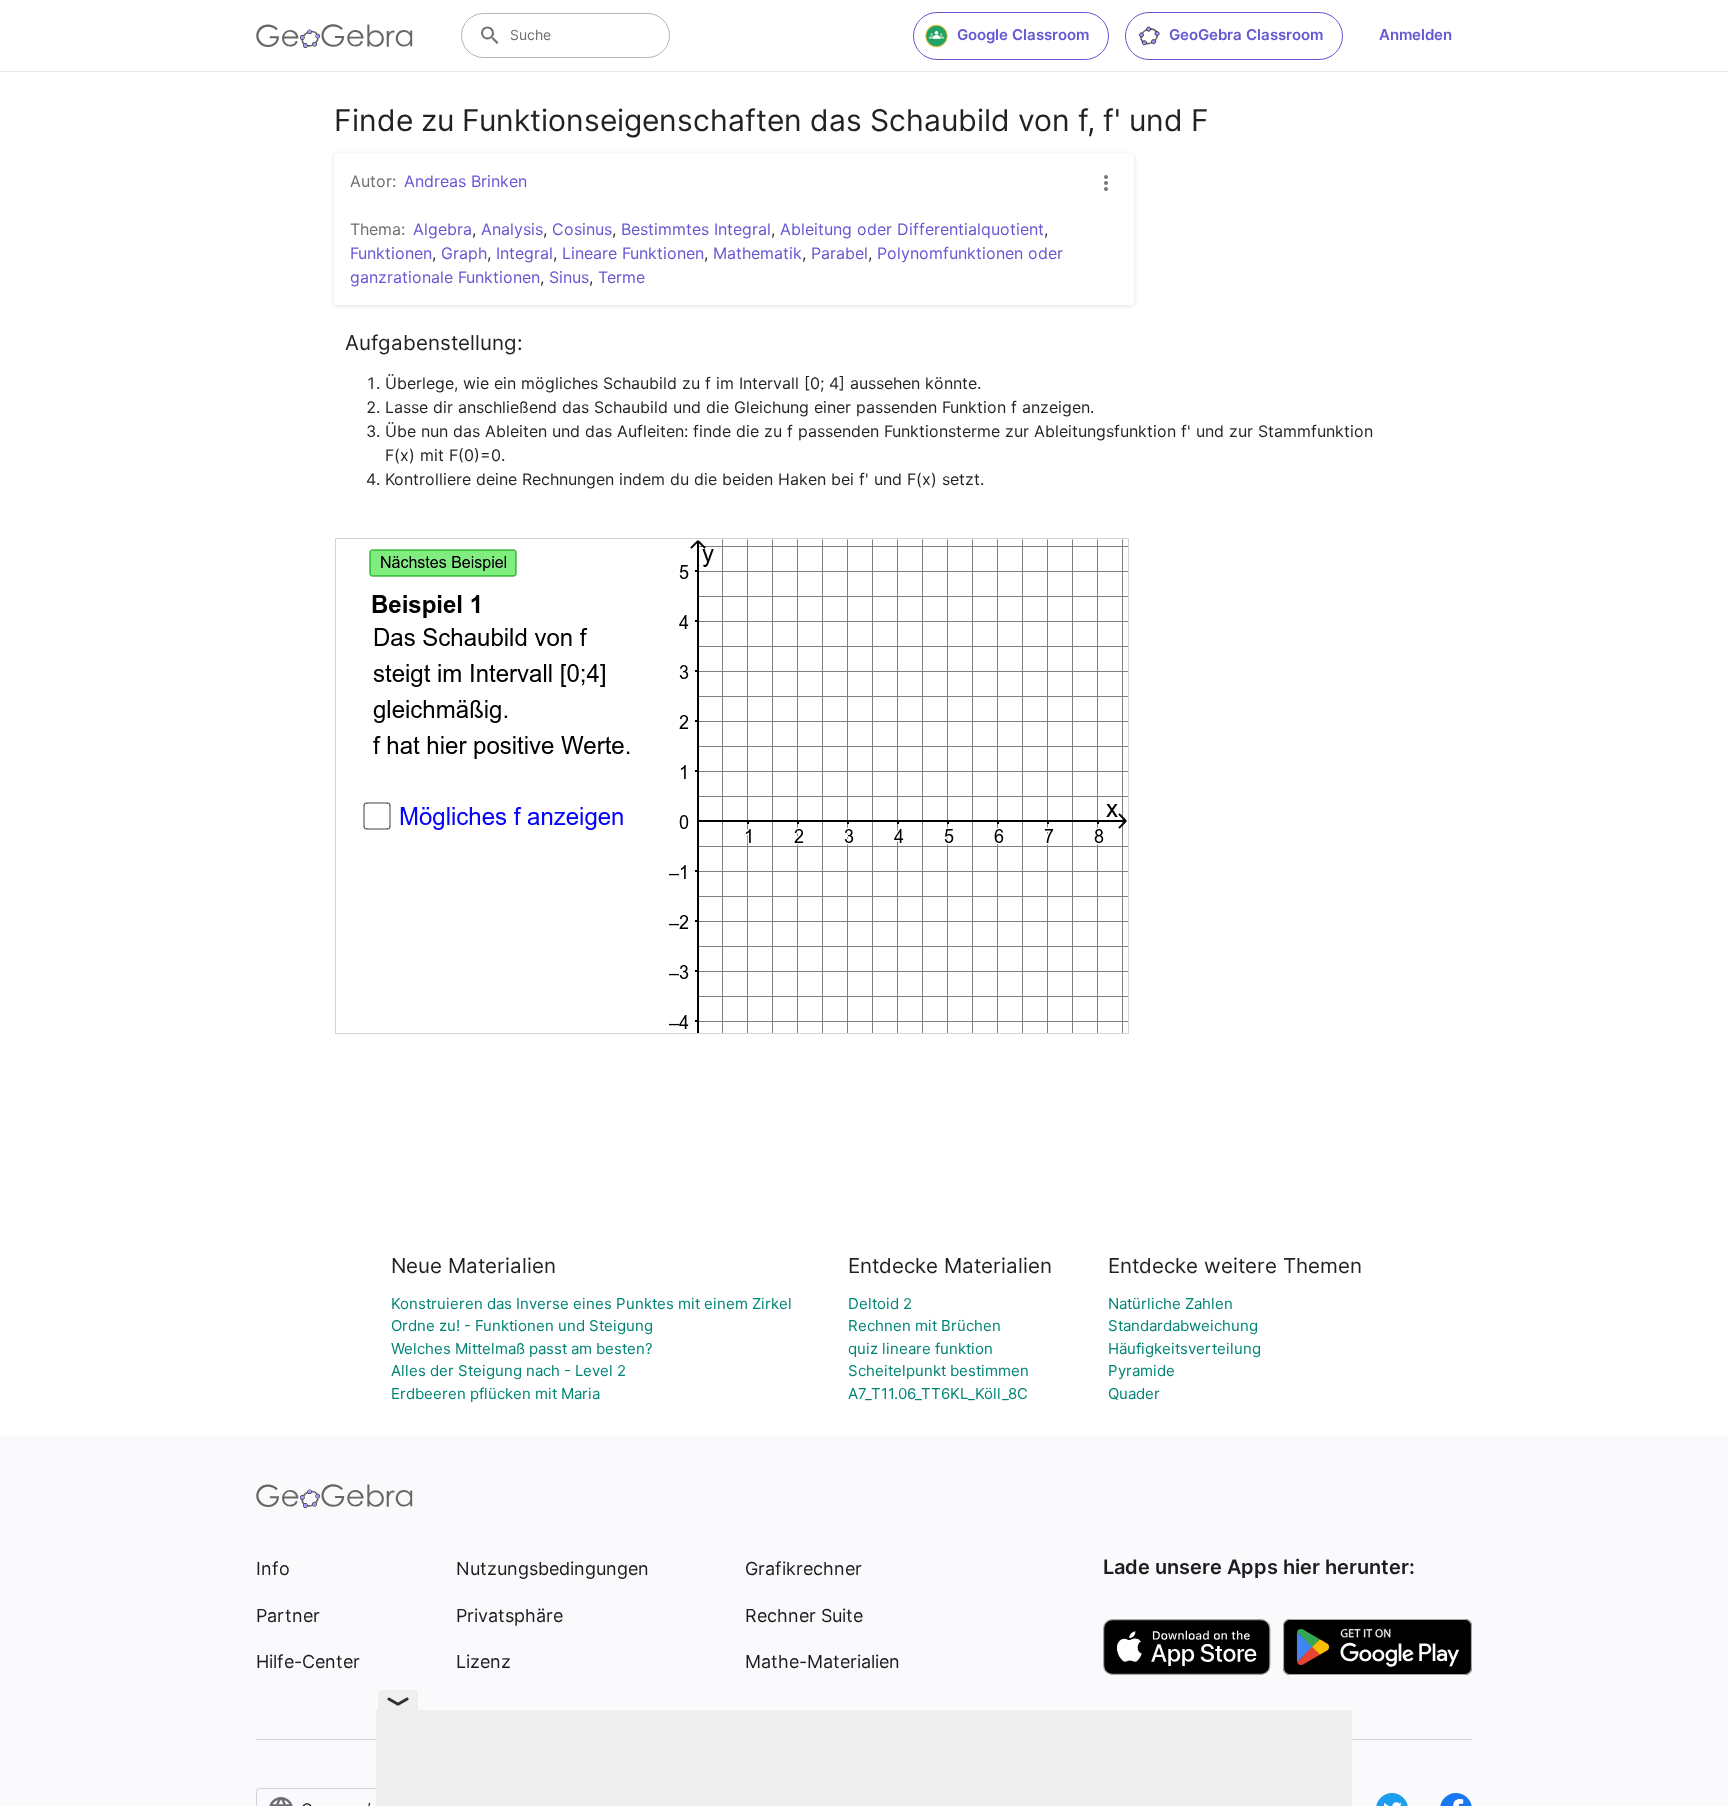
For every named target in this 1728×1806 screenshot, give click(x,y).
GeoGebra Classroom (1246, 34)
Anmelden (1415, 34)
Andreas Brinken (465, 181)
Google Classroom (1023, 34)
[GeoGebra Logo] (334, 36)
